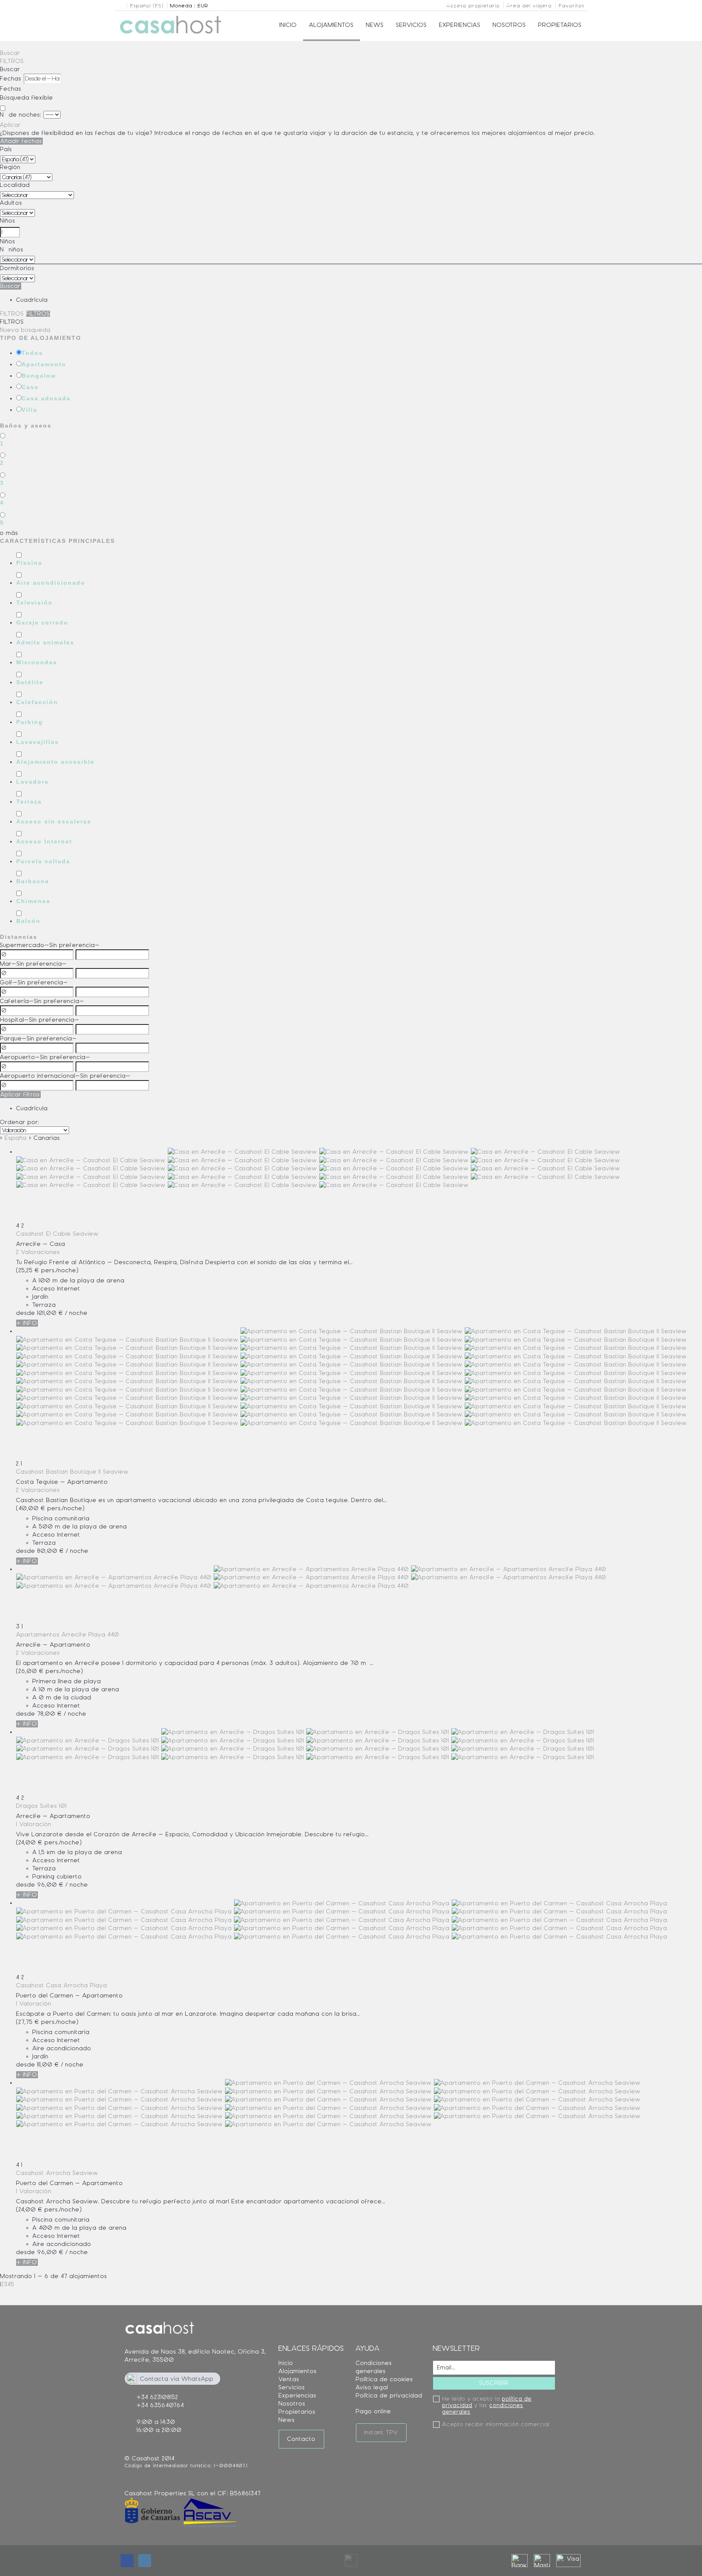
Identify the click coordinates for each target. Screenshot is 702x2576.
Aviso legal (372, 2387)
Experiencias (460, 25)
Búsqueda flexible (28, 98)
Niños (8, 221)
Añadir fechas (21, 141)
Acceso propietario (473, 6)
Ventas (289, 2379)
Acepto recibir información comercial (496, 2425)
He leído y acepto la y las (487, 2405)
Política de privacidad (389, 2396)
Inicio (288, 25)
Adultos (11, 203)
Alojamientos (331, 25)
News (375, 25)
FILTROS (12, 61)
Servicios (412, 25)
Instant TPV (381, 2432)
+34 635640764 (160, 2405)
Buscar (10, 53)
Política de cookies (385, 2379)
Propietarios (560, 25)
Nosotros (509, 25)
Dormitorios (17, 268)
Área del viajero (529, 6)
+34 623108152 (158, 2397)
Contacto (301, 2439)
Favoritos (572, 6)
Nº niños (12, 250)
